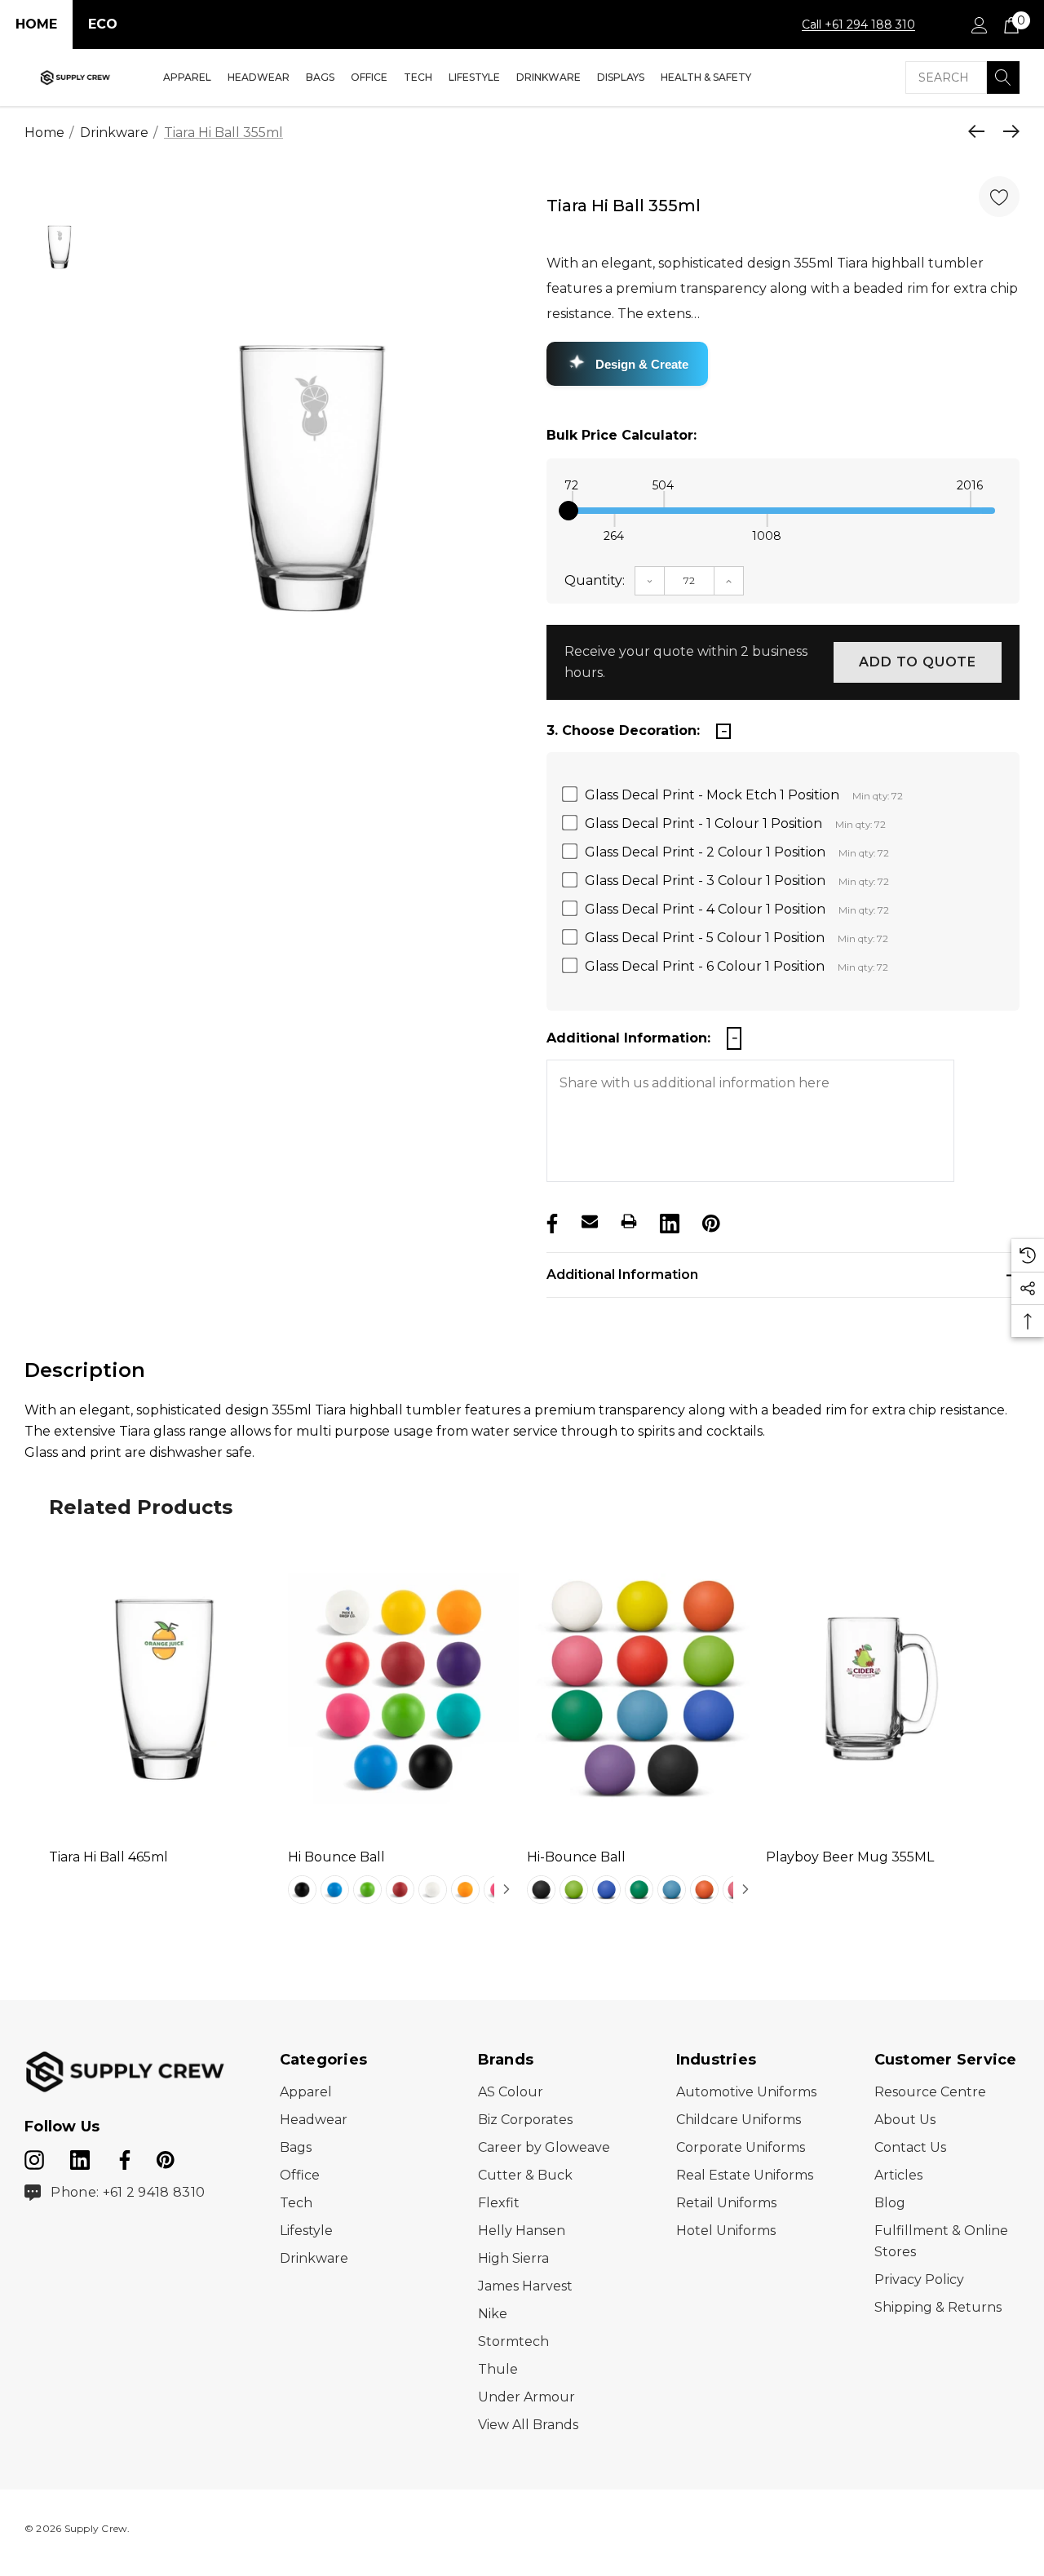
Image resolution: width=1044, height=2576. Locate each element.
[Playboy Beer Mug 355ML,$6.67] (881, 1689)
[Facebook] (551, 1221)
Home (36, 24)
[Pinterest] (710, 1221)
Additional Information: (628, 1038)
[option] (312, 478)
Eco (103, 24)
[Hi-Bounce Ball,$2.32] (642, 1689)
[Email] (590, 1221)
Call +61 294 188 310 (858, 24)
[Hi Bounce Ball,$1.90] (403, 1689)
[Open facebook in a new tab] (122, 2157)
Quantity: (595, 580)
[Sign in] (978, 24)
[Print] (629, 1221)
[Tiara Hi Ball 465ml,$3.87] (164, 1689)
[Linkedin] (668, 1221)
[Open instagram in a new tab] (34, 2157)
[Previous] (980, 131)
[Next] (1007, 131)
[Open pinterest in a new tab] (166, 2157)
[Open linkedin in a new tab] (82, 2157)
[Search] (1003, 77)
